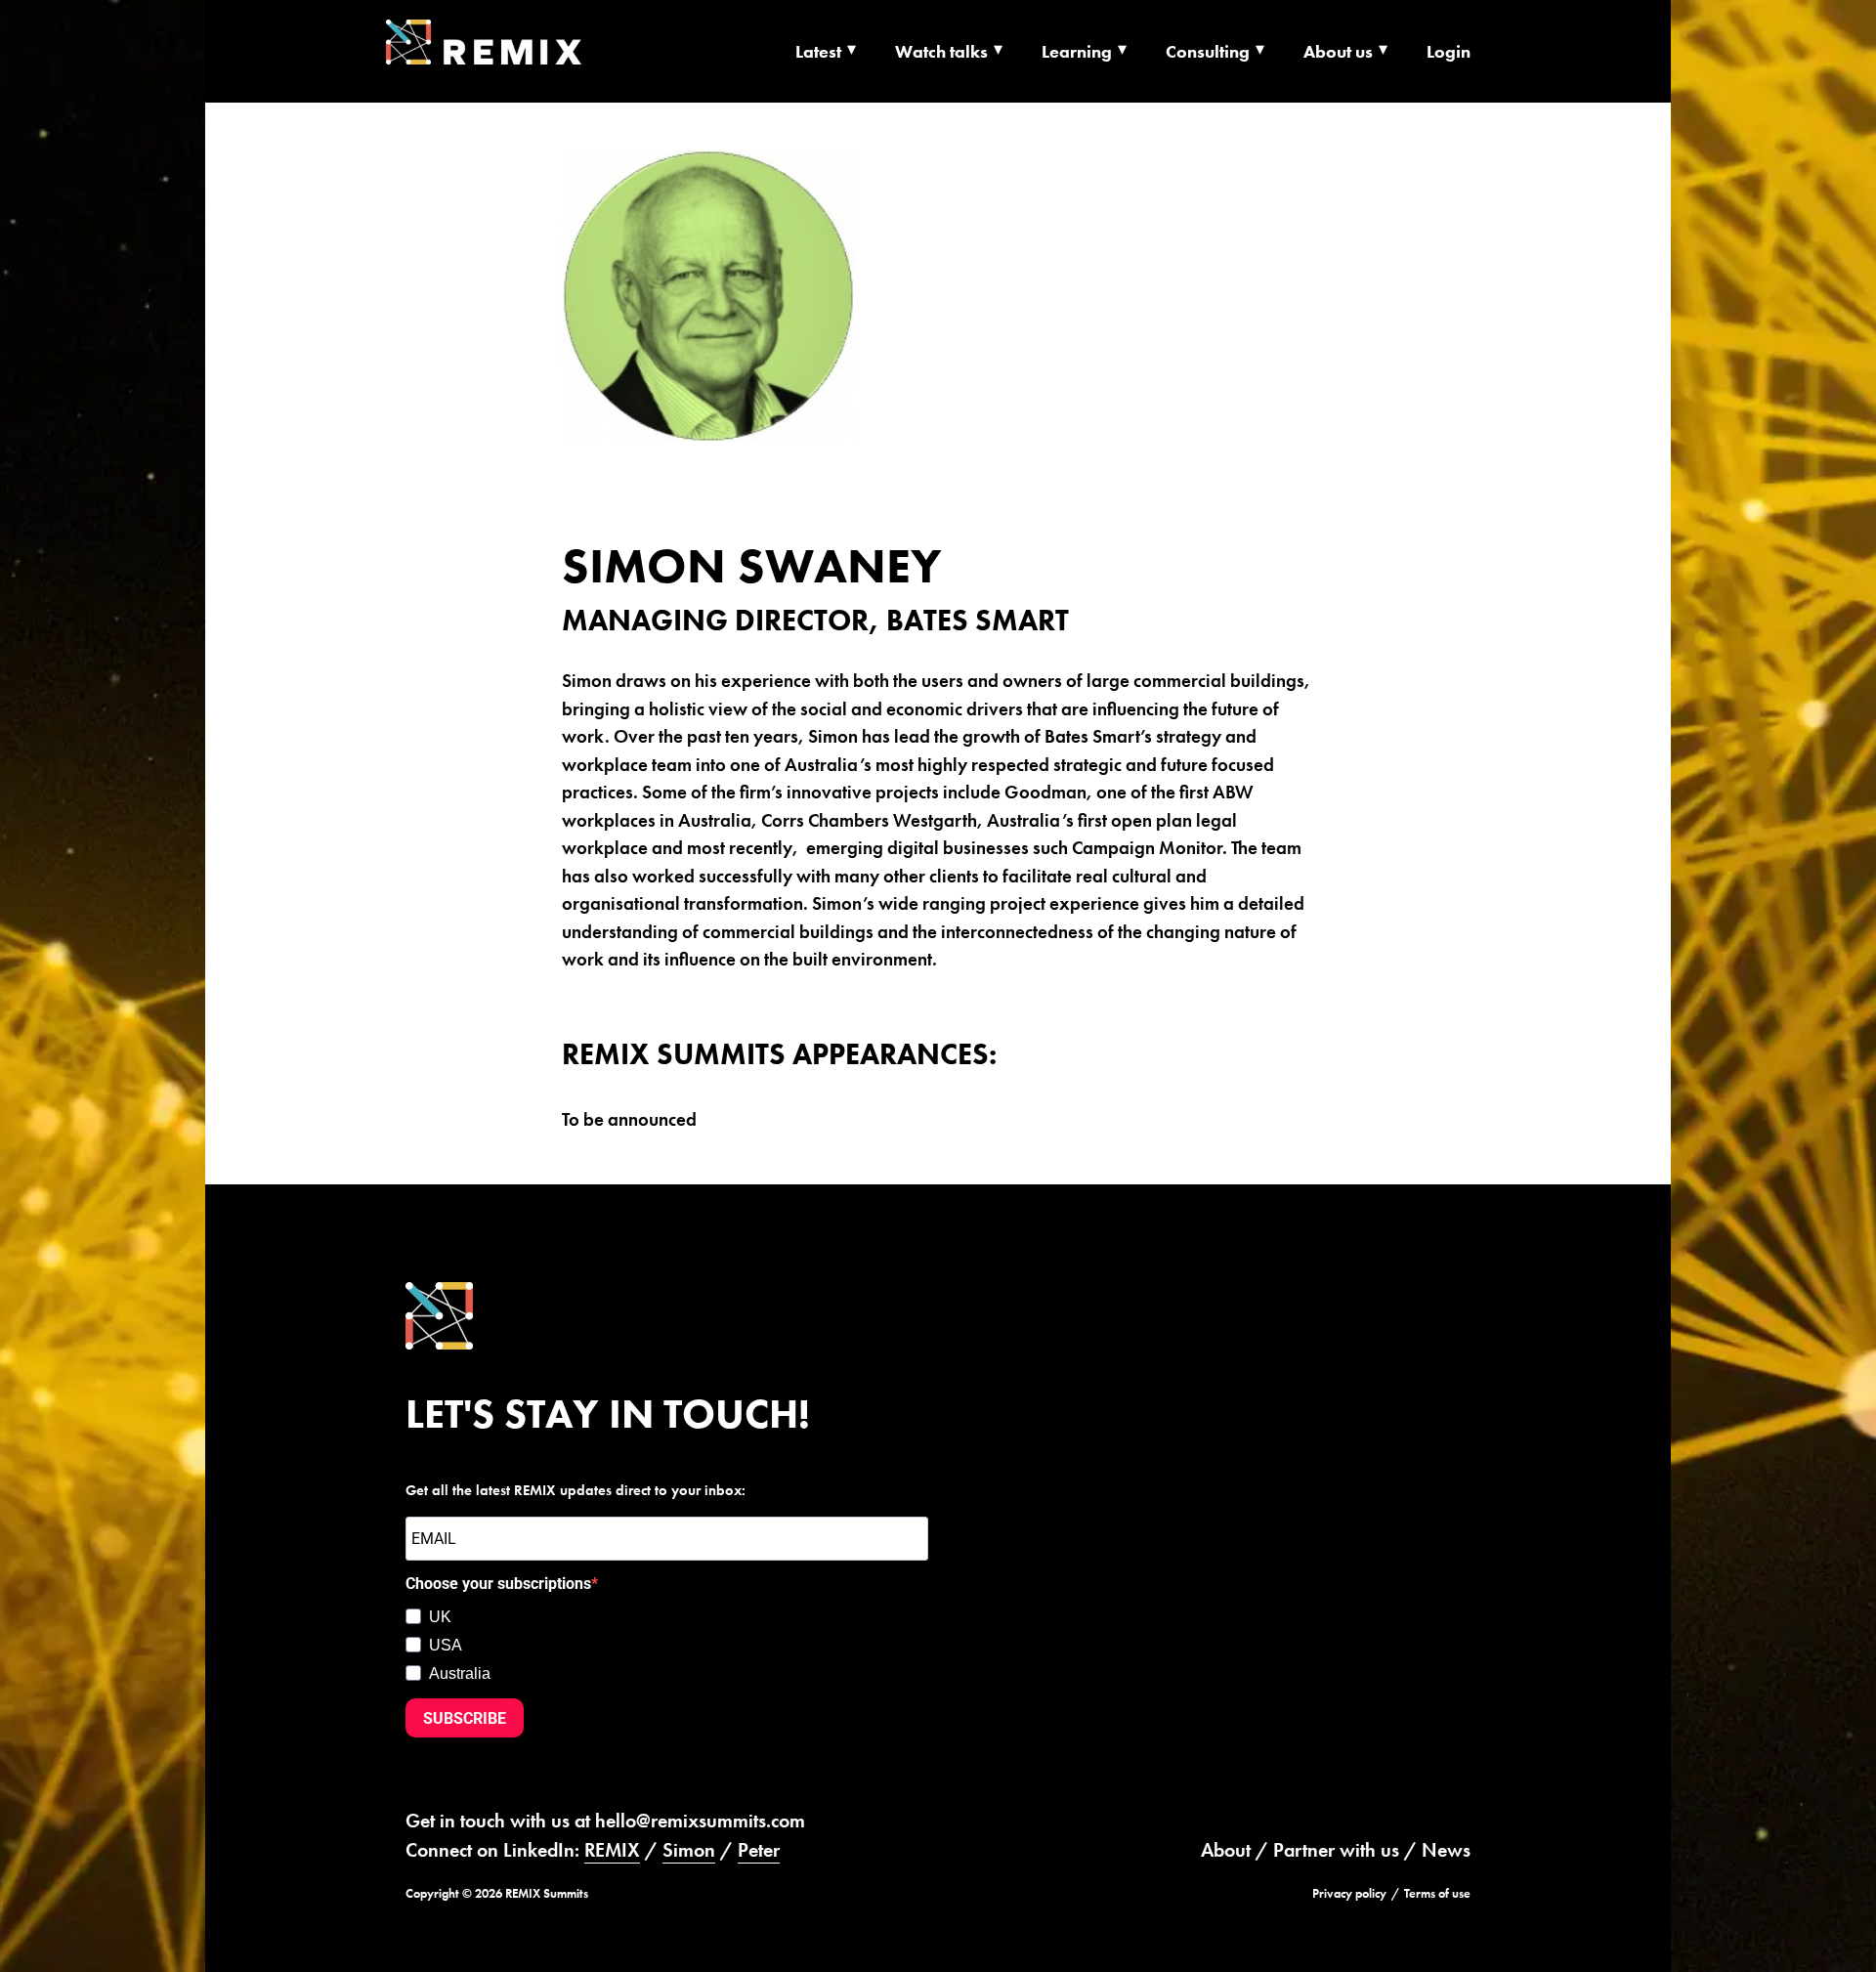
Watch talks (941, 51)
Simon (689, 1850)
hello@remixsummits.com (700, 1821)
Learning (1077, 51)
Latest (818, 51)
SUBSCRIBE (465, 1718)
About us (1338, 51)
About (1226, 1850)
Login (1449, 51)
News (1446, 1850)
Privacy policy (1349, 1893)
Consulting (1208, 51)
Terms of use (1437, 1893)
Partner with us (1336, 1850)
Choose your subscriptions (498, 1584)
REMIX (612, 1850)
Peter (759, 1850)
